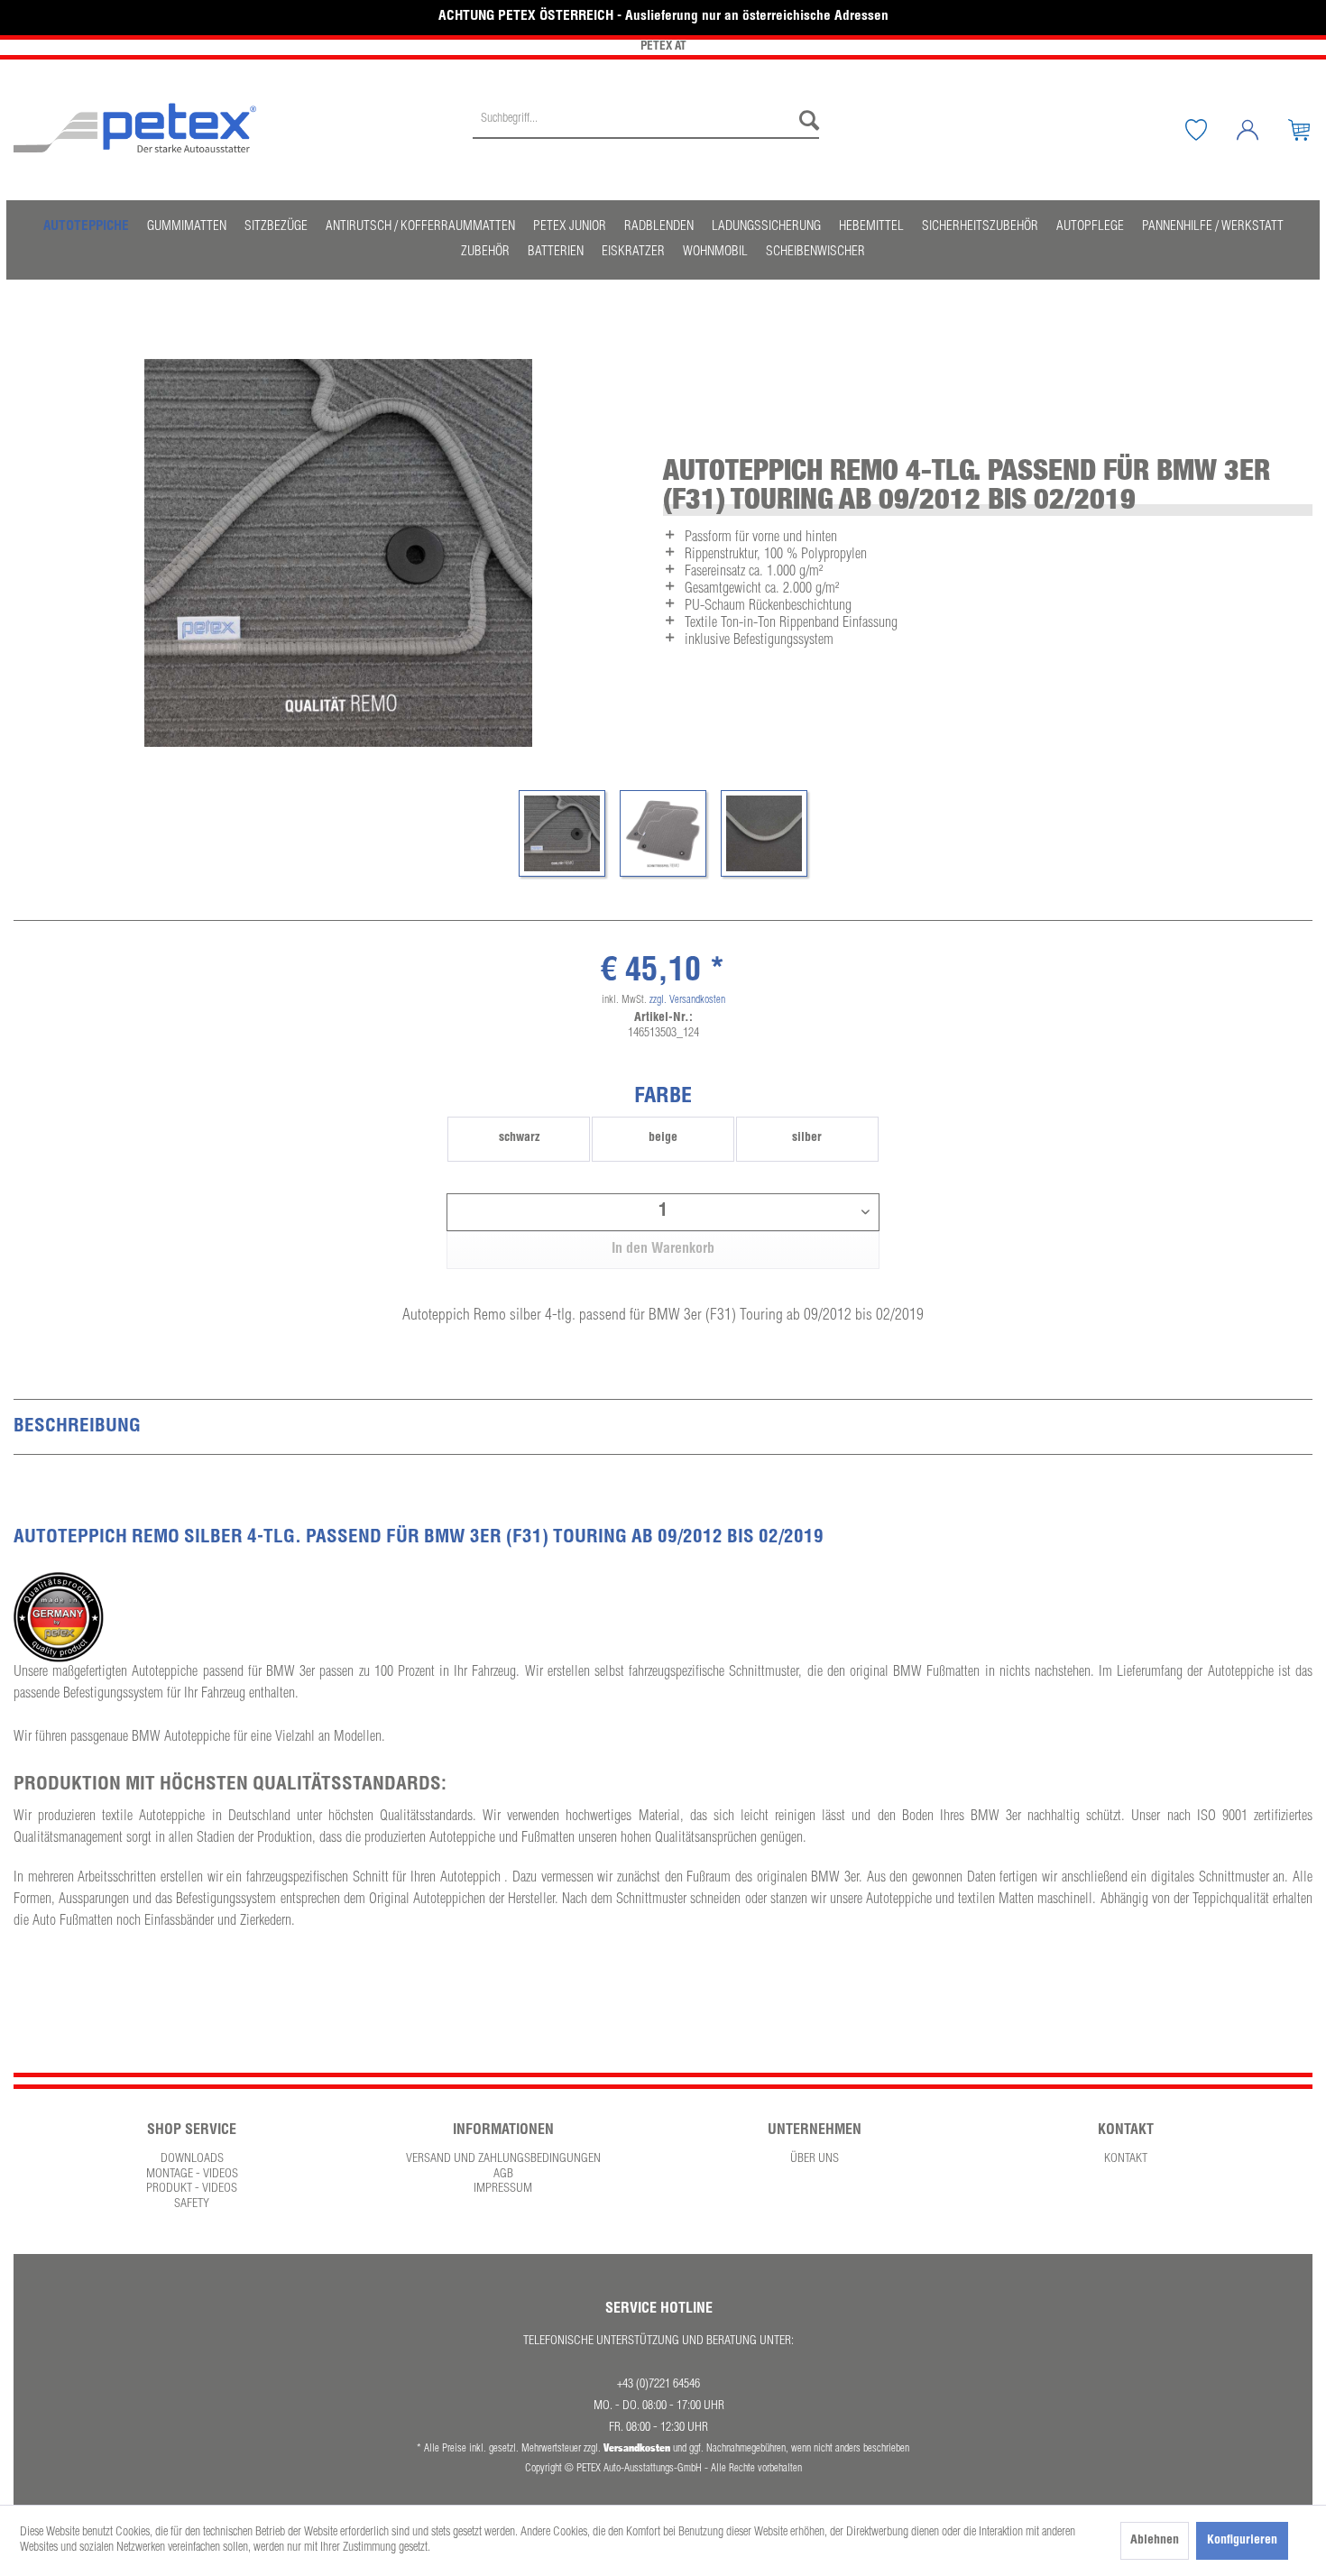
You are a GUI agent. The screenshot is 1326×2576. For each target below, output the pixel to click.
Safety (192, 2204)
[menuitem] (646, 130)
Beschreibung (77, 1427)
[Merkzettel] (1210, 130)
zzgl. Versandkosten (687, 1000)
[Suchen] (805, 121)
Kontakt (1126, 2159)
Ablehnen (1155, 2541)
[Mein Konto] (1261, 130)
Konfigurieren (1242, 2541)
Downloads (192, 2159)
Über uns (815, 2159)
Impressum (503, 2189)
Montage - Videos (192, 2175)
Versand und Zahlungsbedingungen (503, 2159)
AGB (503, 2175)
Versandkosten (637, 2447)
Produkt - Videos (192, 2189)
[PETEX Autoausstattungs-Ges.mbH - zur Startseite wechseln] (135, 128)
